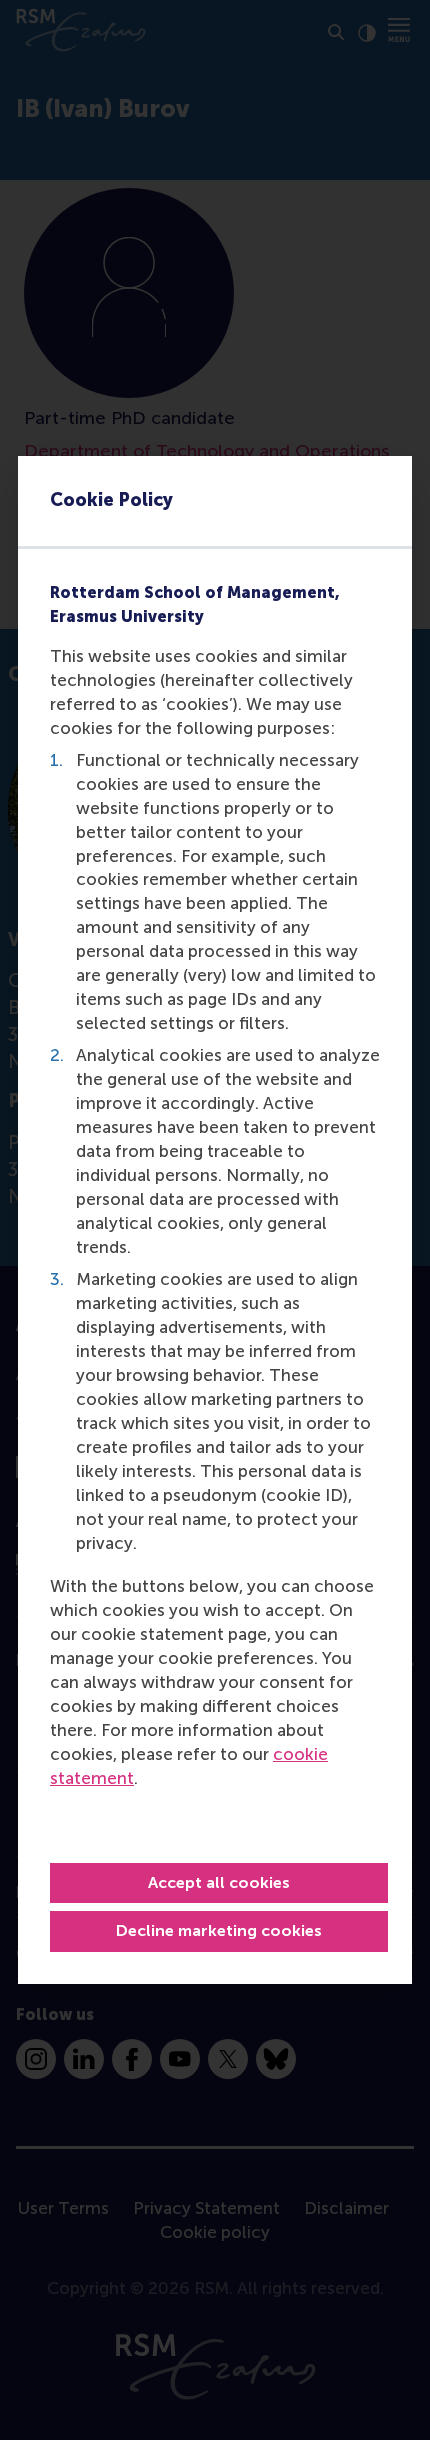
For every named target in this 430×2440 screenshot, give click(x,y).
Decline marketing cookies (219, 1930)
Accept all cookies (219, 1882)
